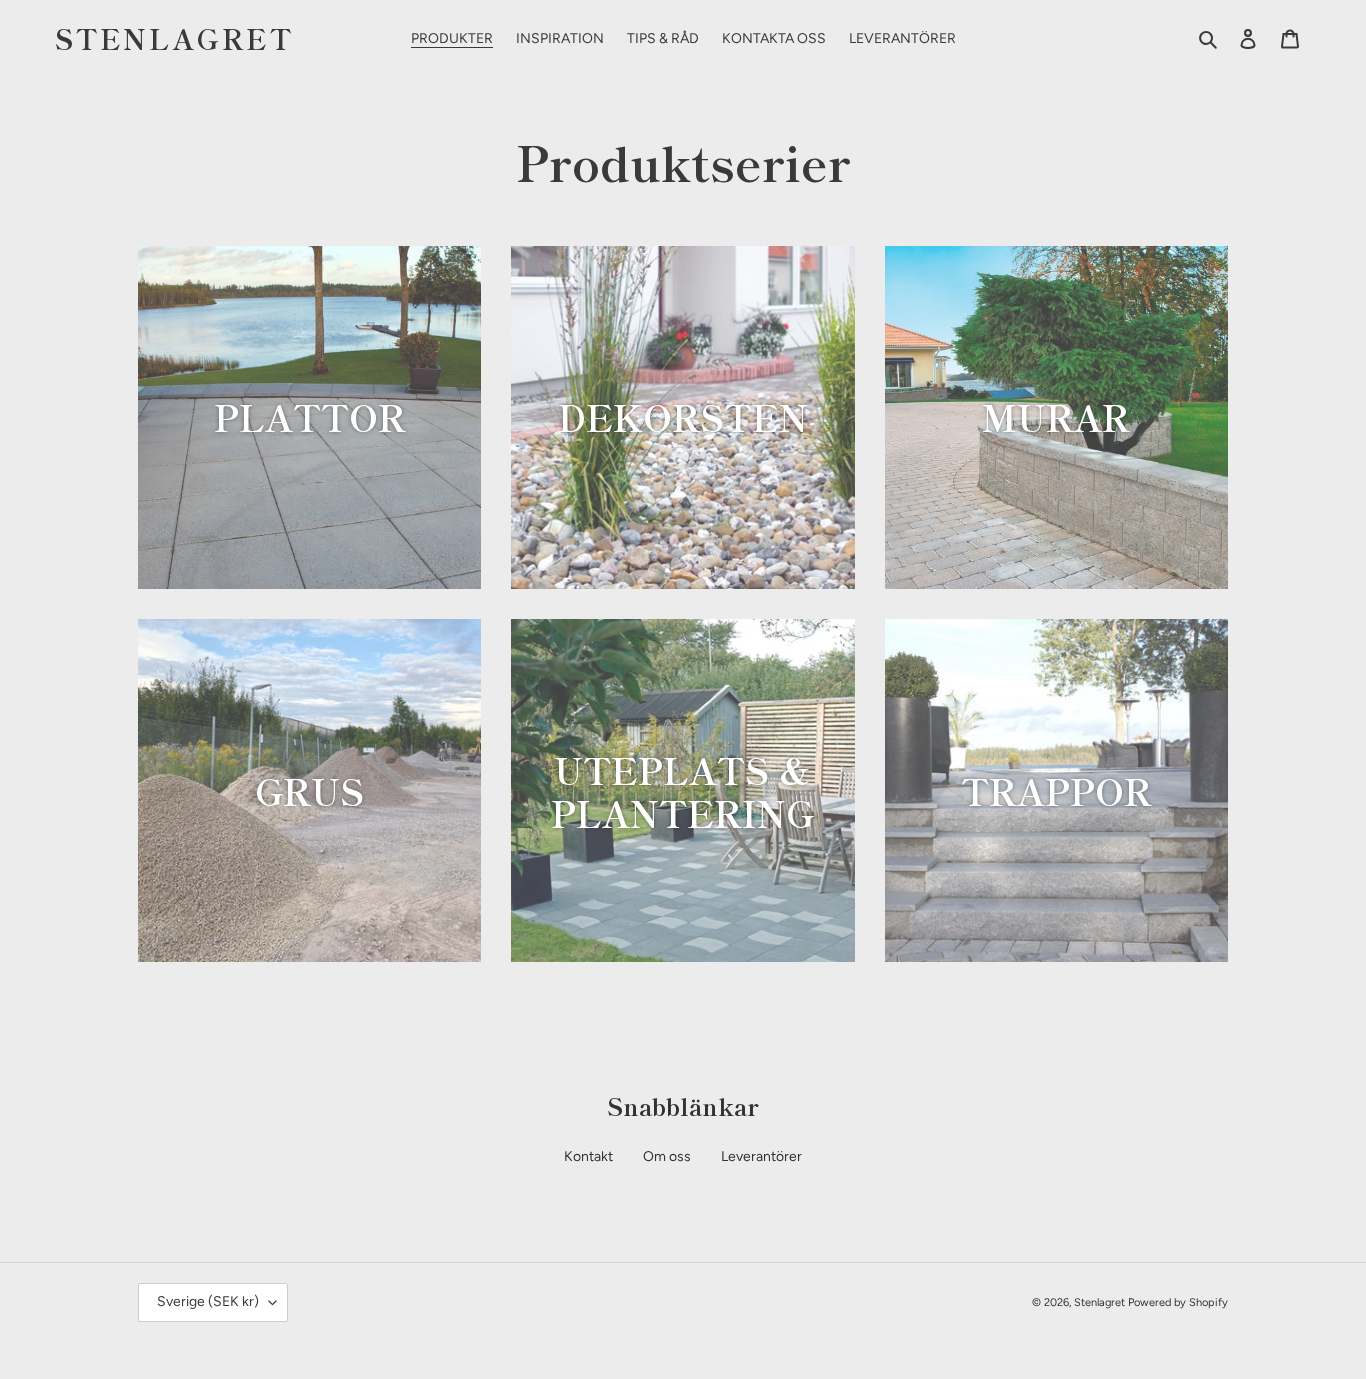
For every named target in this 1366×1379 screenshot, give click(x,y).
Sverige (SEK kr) (208, 1301)
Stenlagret (174, 39)
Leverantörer (761, 1156)
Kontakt (588, 1156)
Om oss (667, 1156)
